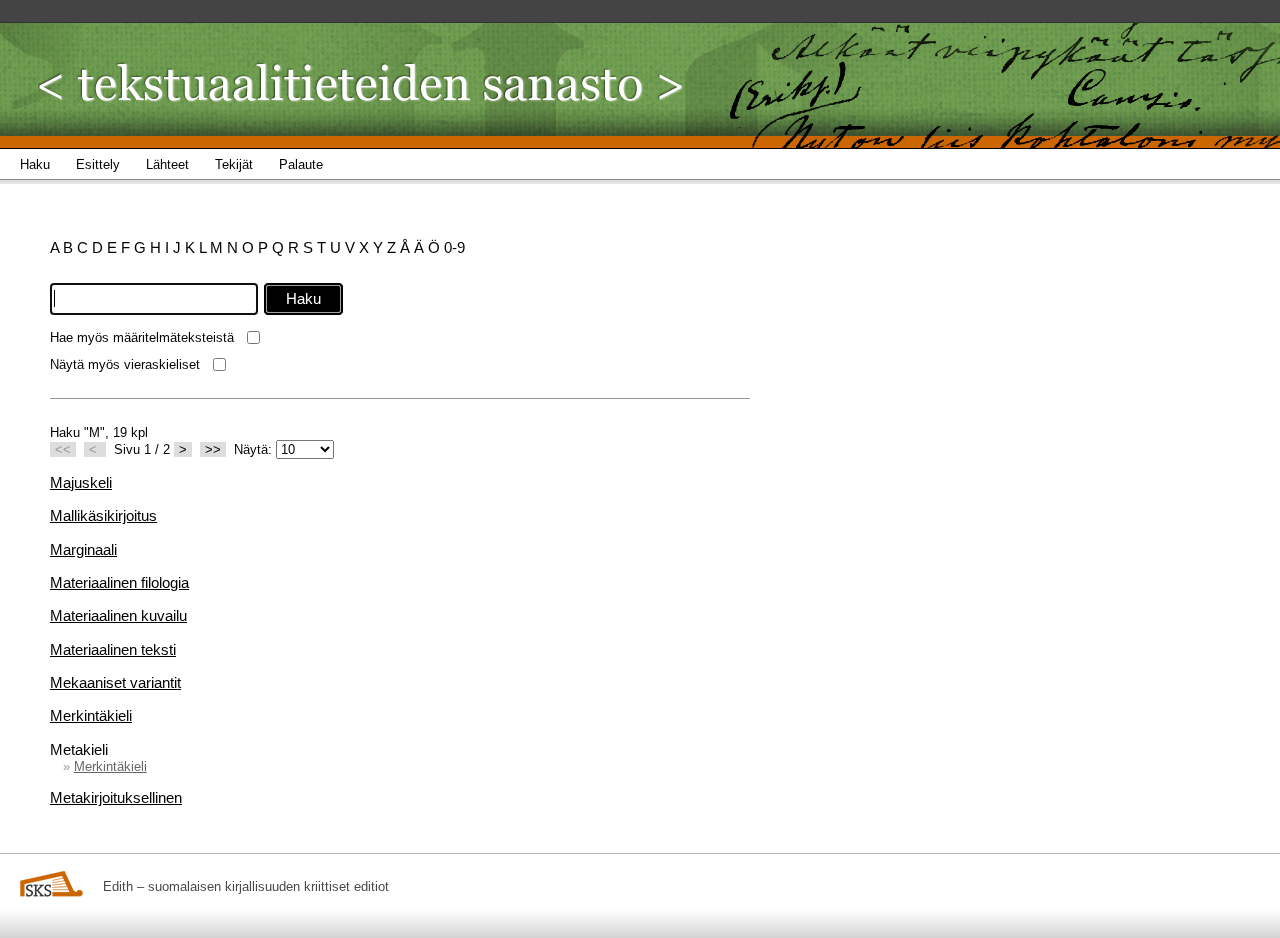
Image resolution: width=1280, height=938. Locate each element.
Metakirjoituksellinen (116, 797)
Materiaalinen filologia (119, 582)
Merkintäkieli (91, 715)
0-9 (454, 247)
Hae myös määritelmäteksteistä (142, 337)
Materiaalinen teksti (113, 649)
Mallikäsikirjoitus (103, 515)
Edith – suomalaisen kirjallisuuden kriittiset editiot (246, 886)
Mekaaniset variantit (115, 682)
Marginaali (83, 549)
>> (213, 449)
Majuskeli (81, 482)
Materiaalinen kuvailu (118, 615)
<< (63, 449)
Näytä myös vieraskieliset (125, 364)
